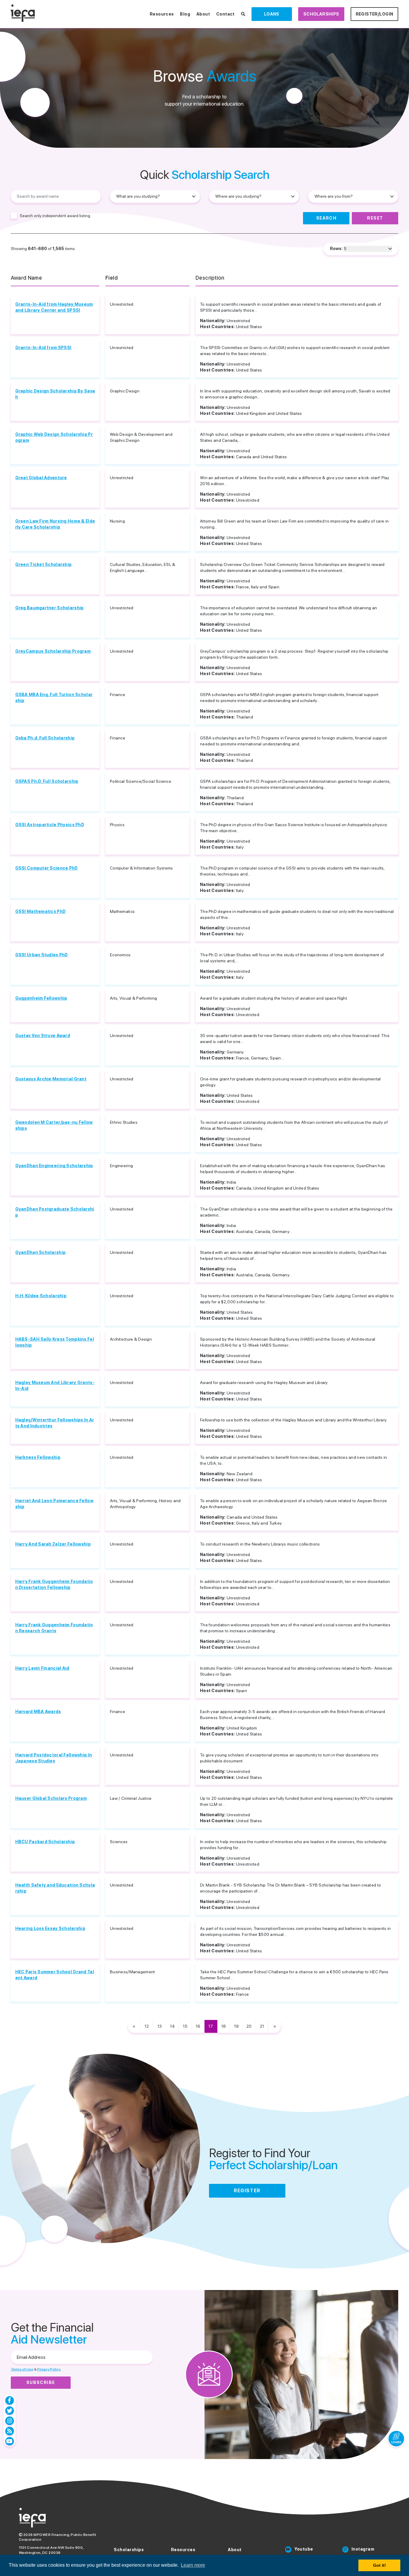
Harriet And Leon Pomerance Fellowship (54, 1504)
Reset (375, 218)
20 (249, 2026)
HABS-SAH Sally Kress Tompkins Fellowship (55, 1342)
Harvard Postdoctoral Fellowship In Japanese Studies (54, 1758)
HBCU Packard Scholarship (45, 1842)
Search (326, 218)
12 (147, 2026)
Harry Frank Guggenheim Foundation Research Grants (54, 1628)
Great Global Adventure (41, 478)
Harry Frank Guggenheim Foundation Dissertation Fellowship (54, 1584)
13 (160, 2026)
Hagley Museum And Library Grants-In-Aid (55, 1386)
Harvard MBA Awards (38, 1712)
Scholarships (321, 14)
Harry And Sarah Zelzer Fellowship (53, 1544)
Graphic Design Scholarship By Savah (55, 394)
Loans (272, 14)
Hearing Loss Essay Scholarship (50, 1928)
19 (236, 2026)
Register (247, 2191)
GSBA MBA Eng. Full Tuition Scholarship (54, 698)
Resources (162, 14)
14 (172, 2026)
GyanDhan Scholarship (41, 1252)
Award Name (26, 278)
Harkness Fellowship (38, 1457)
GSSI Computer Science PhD (47, 868)
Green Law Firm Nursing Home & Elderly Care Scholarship (55, 524)
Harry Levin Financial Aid (42, 1668)
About (203, 14)
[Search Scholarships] (243, 14)
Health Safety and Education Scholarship (55, 1888)
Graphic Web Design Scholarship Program (54, 437)
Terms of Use (22, 2369)
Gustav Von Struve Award (43, 1036)
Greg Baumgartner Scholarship (50, 608)
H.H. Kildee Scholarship (41, 1296)
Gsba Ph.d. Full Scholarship (45, 738)
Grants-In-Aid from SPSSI (43, 348)
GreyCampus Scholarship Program (53, 651)
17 (211, 2026)
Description (210, 278)
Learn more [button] (193, 2565)
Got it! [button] (380, 2565)
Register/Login (375, 14)
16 (198, 2026)
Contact (225, 14)
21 (262, 2026)
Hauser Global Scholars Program (51, 1798)
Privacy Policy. (49, 2369)
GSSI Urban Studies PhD (42, 955)
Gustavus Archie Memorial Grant (51, 1079)
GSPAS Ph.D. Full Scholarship (47, 781)
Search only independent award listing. (55, 216)
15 (185, 2026)
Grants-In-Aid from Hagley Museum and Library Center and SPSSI (54, 307)
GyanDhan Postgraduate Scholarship (55, 1212)
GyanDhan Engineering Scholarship (54, 1166)
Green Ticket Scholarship (44, 564)
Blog (185, 14)
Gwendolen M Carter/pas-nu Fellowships (54, 1125)
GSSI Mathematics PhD (41, 911)
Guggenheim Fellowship (41, 998)
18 (224, 2026)
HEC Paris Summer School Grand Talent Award (55, 1975)
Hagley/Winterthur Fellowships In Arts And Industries (55, 1423)
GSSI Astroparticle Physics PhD (50, 825)
